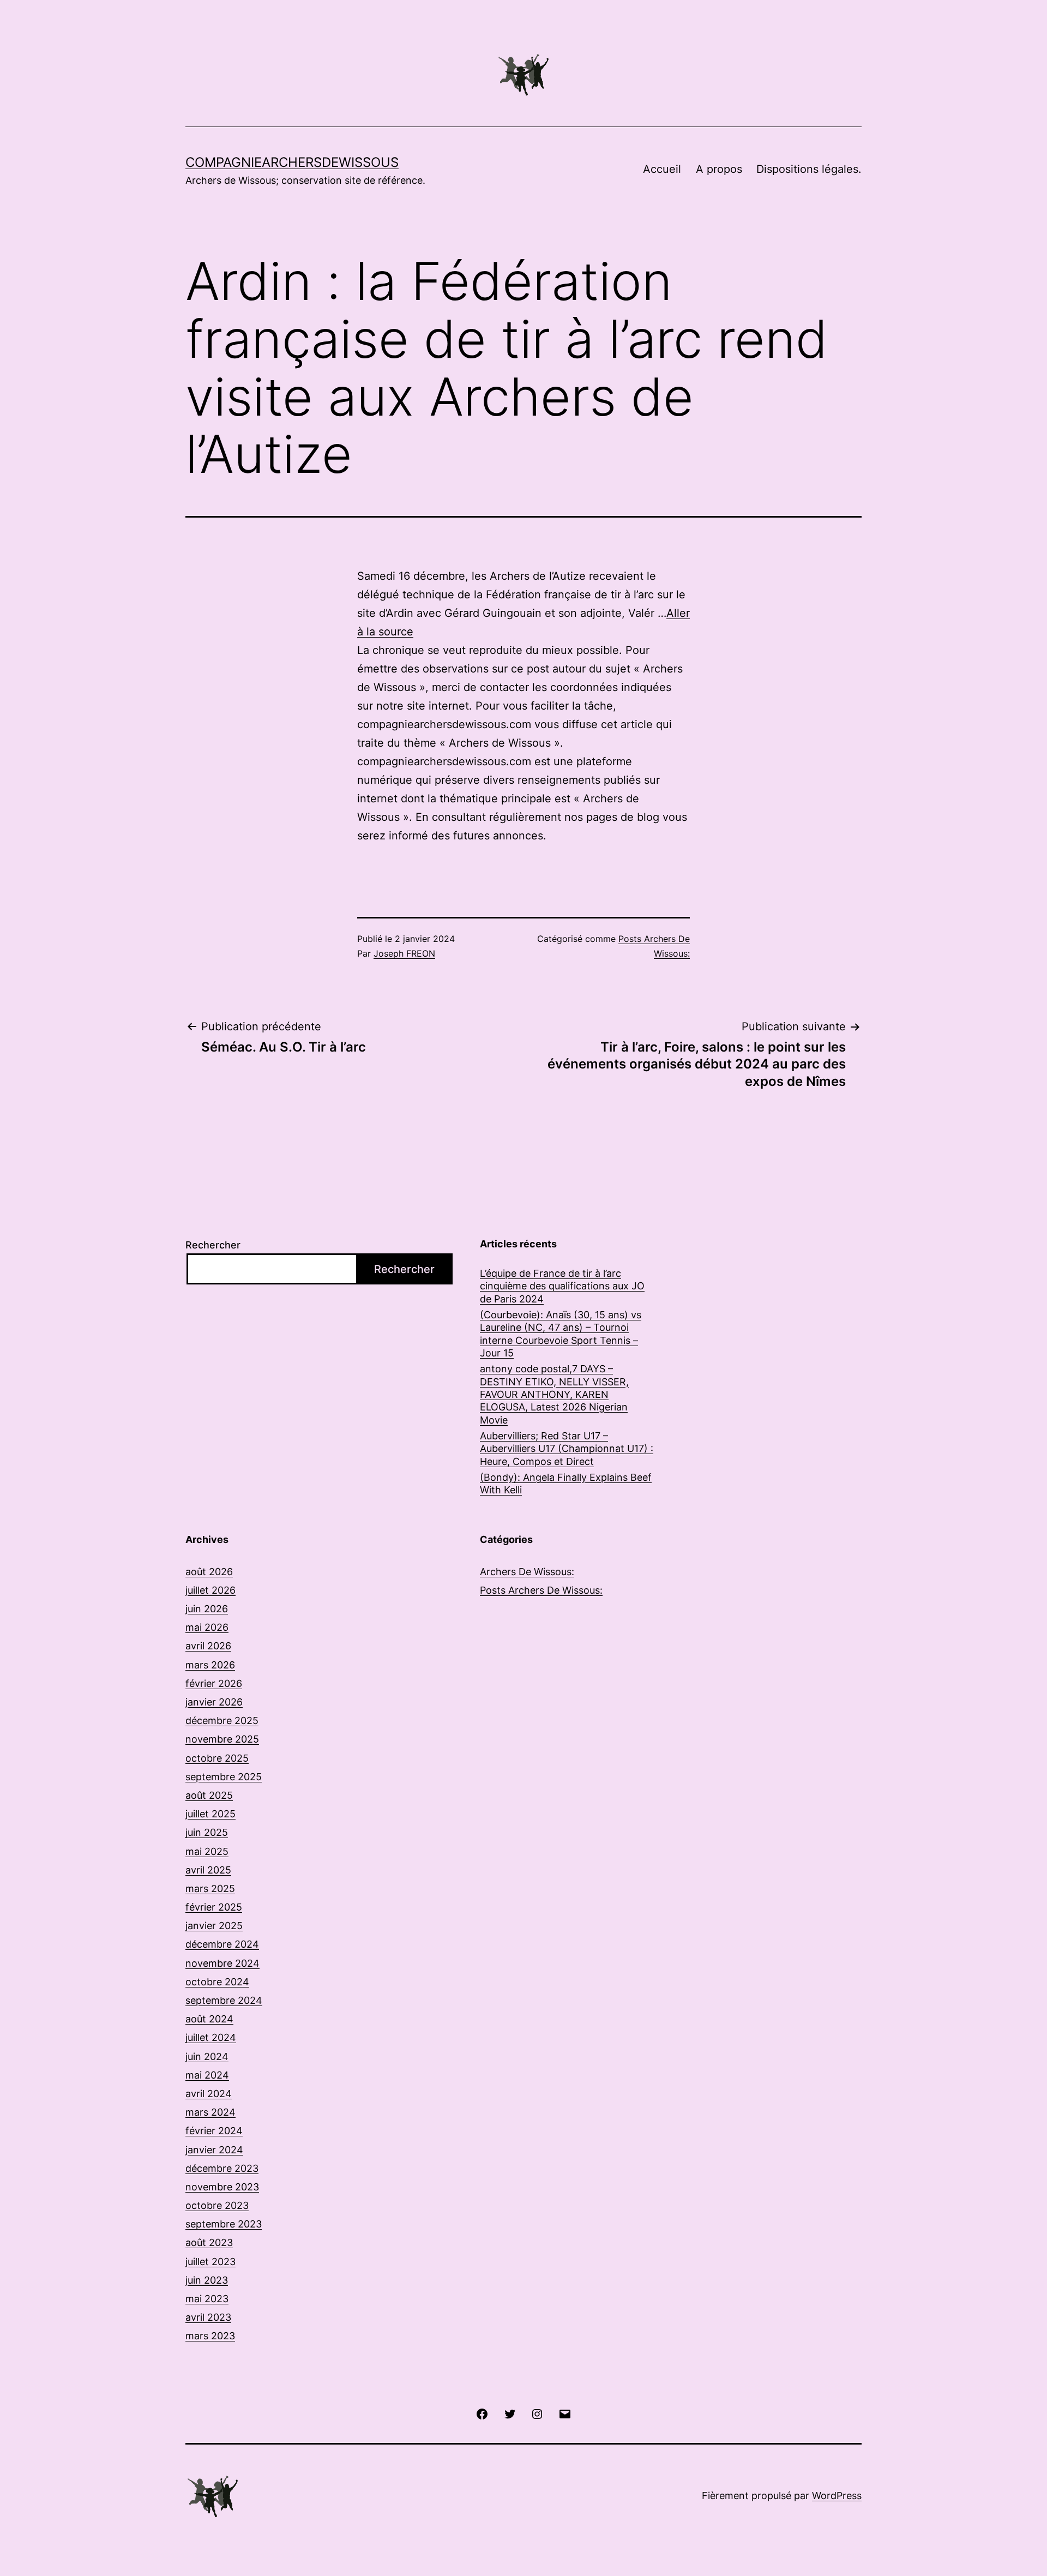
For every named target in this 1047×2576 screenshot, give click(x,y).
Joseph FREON (404, 953)
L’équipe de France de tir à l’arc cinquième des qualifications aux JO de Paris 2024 (562, 1286)
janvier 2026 (214, 1702)
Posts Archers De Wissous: (541, 1590)
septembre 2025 (224, 1777)
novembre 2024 (222, 1963)
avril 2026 (208, 1646)
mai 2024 (207, 2075)
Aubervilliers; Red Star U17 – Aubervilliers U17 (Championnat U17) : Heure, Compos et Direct (567, 1449)
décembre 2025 (222, 1721)
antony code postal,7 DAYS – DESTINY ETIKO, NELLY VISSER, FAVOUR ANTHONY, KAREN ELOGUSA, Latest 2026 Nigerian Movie (554, 1394)
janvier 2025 (214, 1926)
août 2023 (209, 2242)
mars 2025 (210, 1889)
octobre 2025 (217, 1758)
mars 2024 (210, 2112)
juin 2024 (207, 2056)
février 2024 (214, 2131)
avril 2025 (208, 1870)
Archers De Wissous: (527, 1572)
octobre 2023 (217, 2205)
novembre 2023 (222, 2187)
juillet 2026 (210, 1590)
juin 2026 (207, 1609)
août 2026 (209, 1572)
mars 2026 (210, 1665)
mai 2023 (207, 2299)
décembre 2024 (222, 1944)
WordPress (837, 2496)
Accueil (662, 169)
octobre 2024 (217, 1982)
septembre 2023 (224, 2224)
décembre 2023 (222, 2168)
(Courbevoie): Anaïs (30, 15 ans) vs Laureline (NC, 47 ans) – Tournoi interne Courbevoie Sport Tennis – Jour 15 (561, 1334)
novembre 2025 (222, 1739)
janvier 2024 (214, 2150)
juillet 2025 (210, 1814)
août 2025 (209, 1795)
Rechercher (213, 1245)
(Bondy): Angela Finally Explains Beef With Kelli (566, 1484)
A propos (719, 169)
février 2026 (214, 1683)
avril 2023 (208, 2317)
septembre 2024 (224, 2000)
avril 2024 (209, 2094)
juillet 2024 (211, 2037)
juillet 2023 (210, 2262)
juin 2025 (207, 1832)
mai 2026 (207, 1627)
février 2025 (214, 1907)
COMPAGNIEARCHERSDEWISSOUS (292, 162)
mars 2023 (210, 2336)
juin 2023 (207, 2280)
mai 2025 (207, 1851)
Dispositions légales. (809, 169)
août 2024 (209, 2019)
